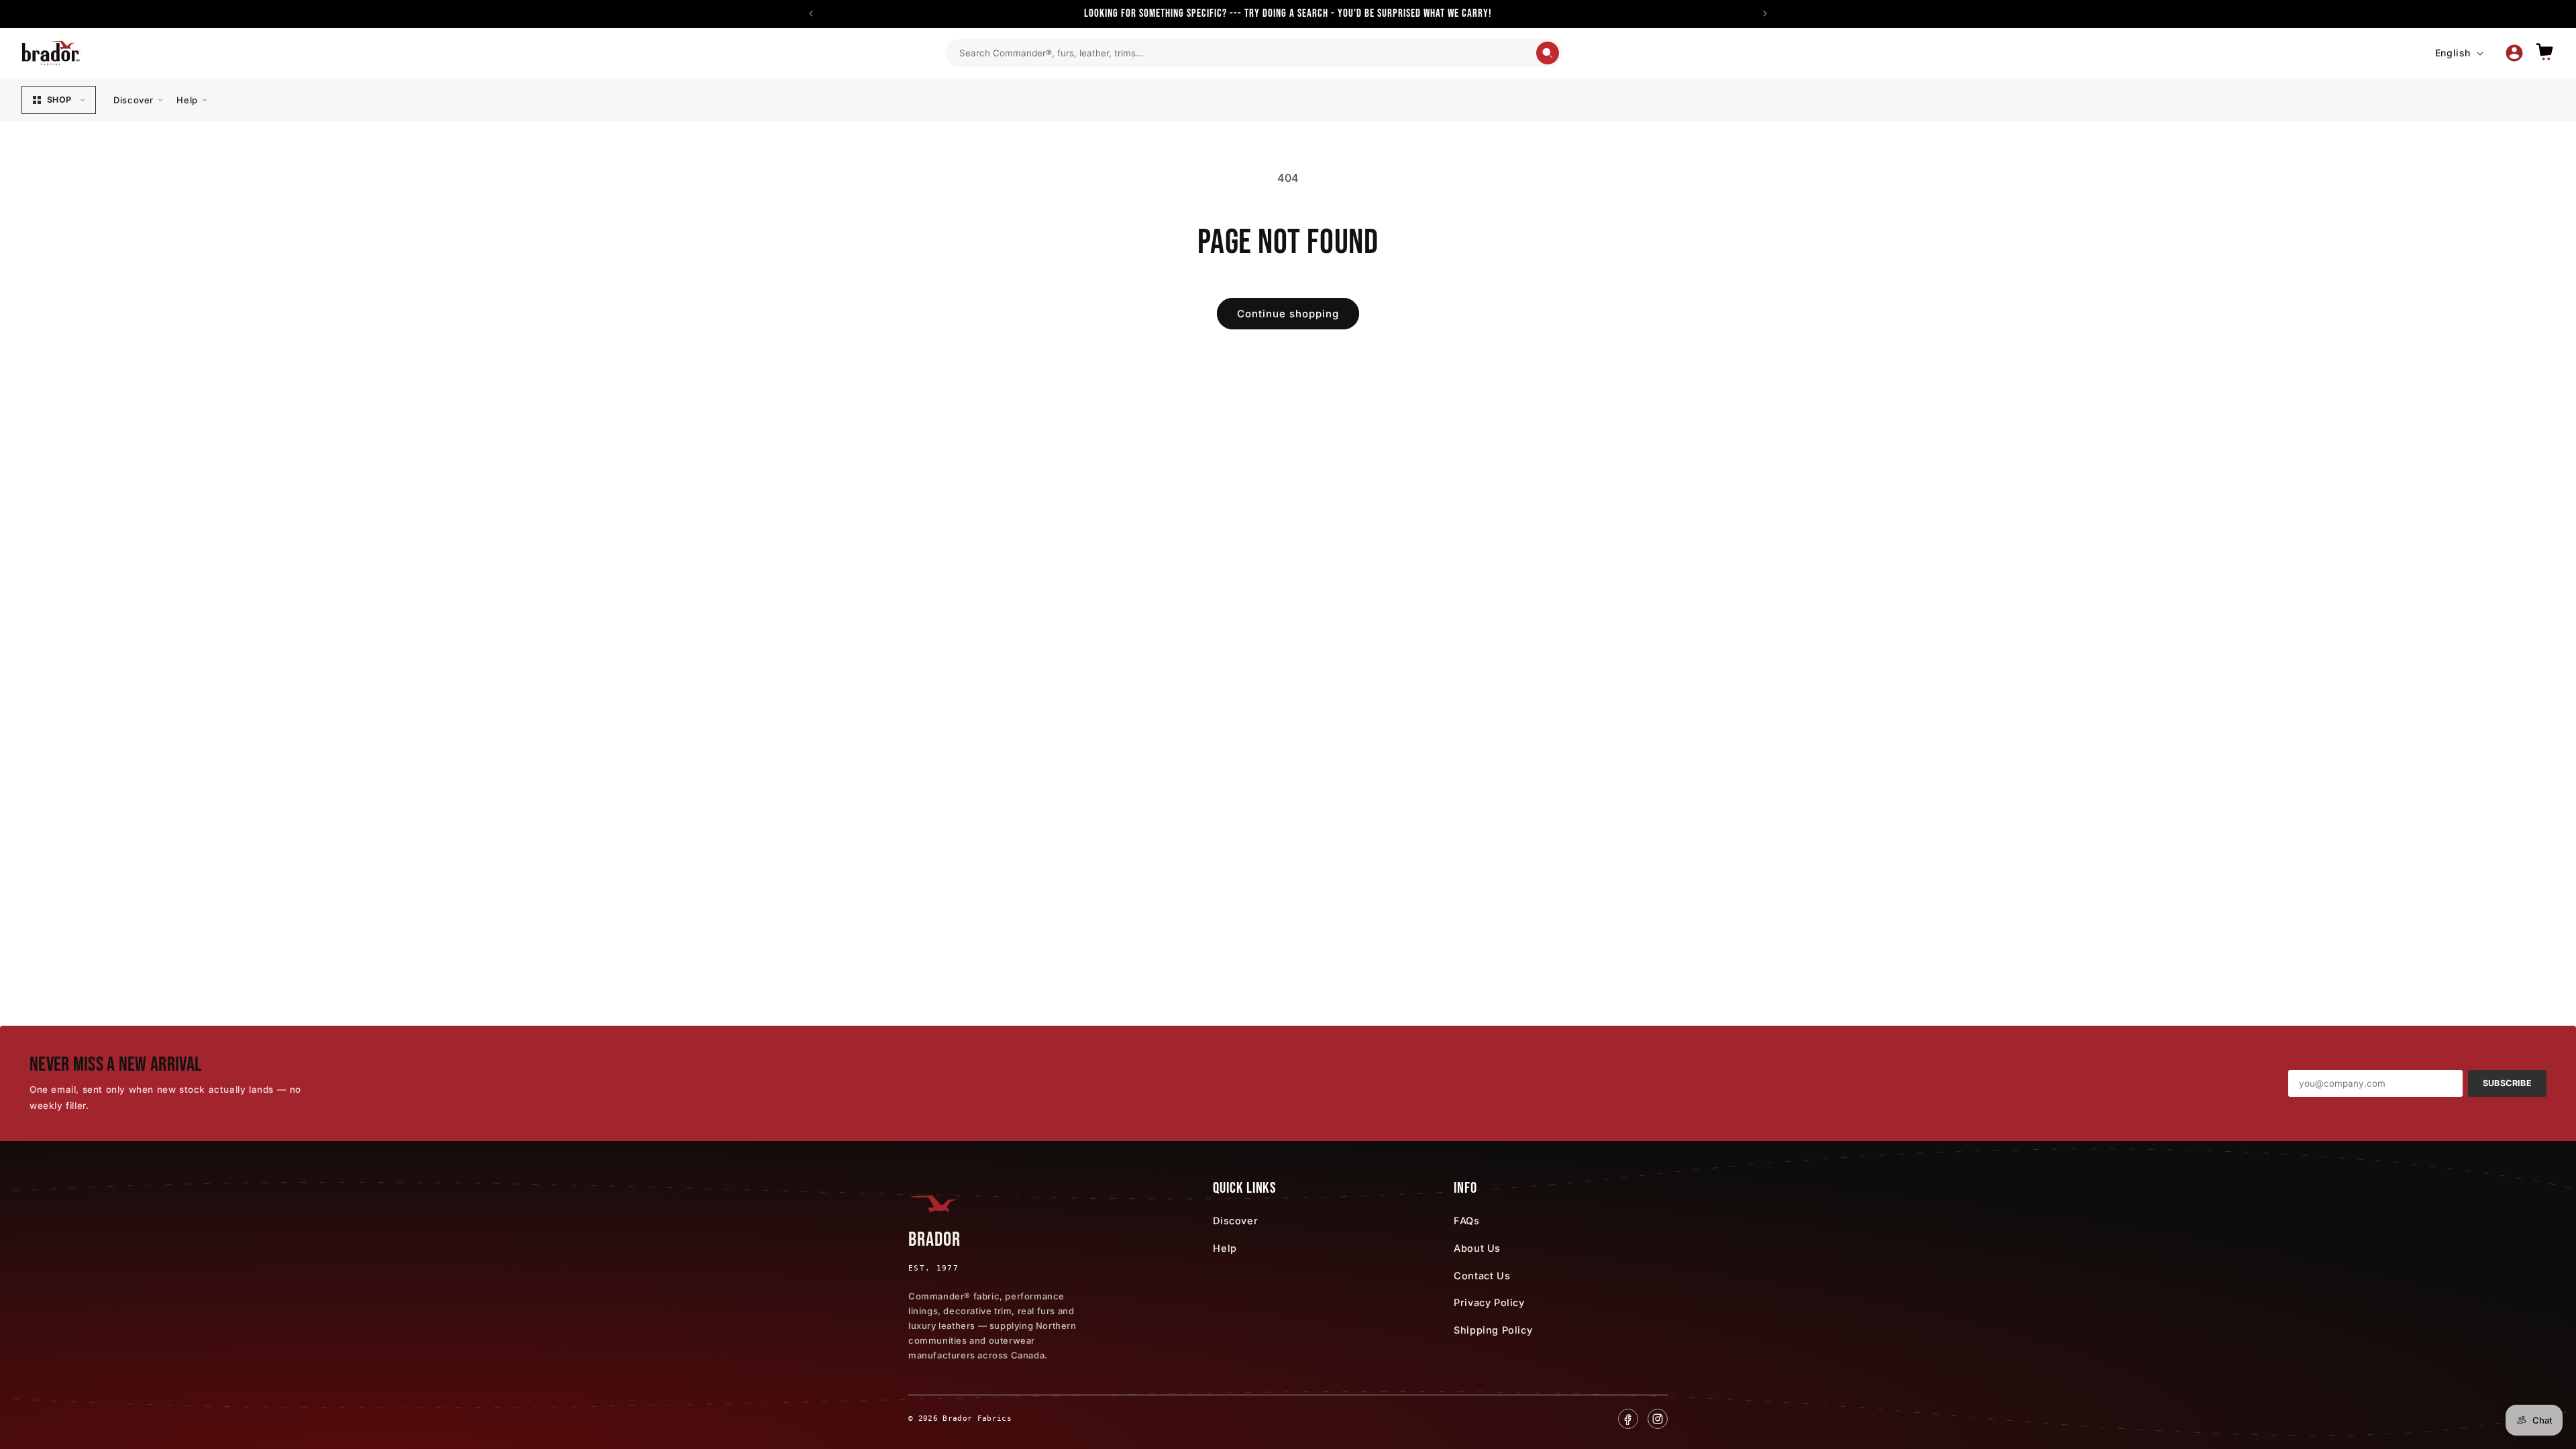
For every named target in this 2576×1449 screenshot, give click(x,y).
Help (187, 100)
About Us (1477, 1248)
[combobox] (1247, 53)
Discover (133, 100)
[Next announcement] (1765, 13)
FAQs (1466, 1221)
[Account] (2514, 53)
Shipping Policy (1493, 1330)
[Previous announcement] (811, 13)
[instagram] (1658, 1419)
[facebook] (1628, 1419)
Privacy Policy (1489, 1302)
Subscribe (2507, 1083)
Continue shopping (1288, 314)
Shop (59, 100)
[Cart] (2544, 53)
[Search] (1548, 53)
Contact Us (1482, 1276)
